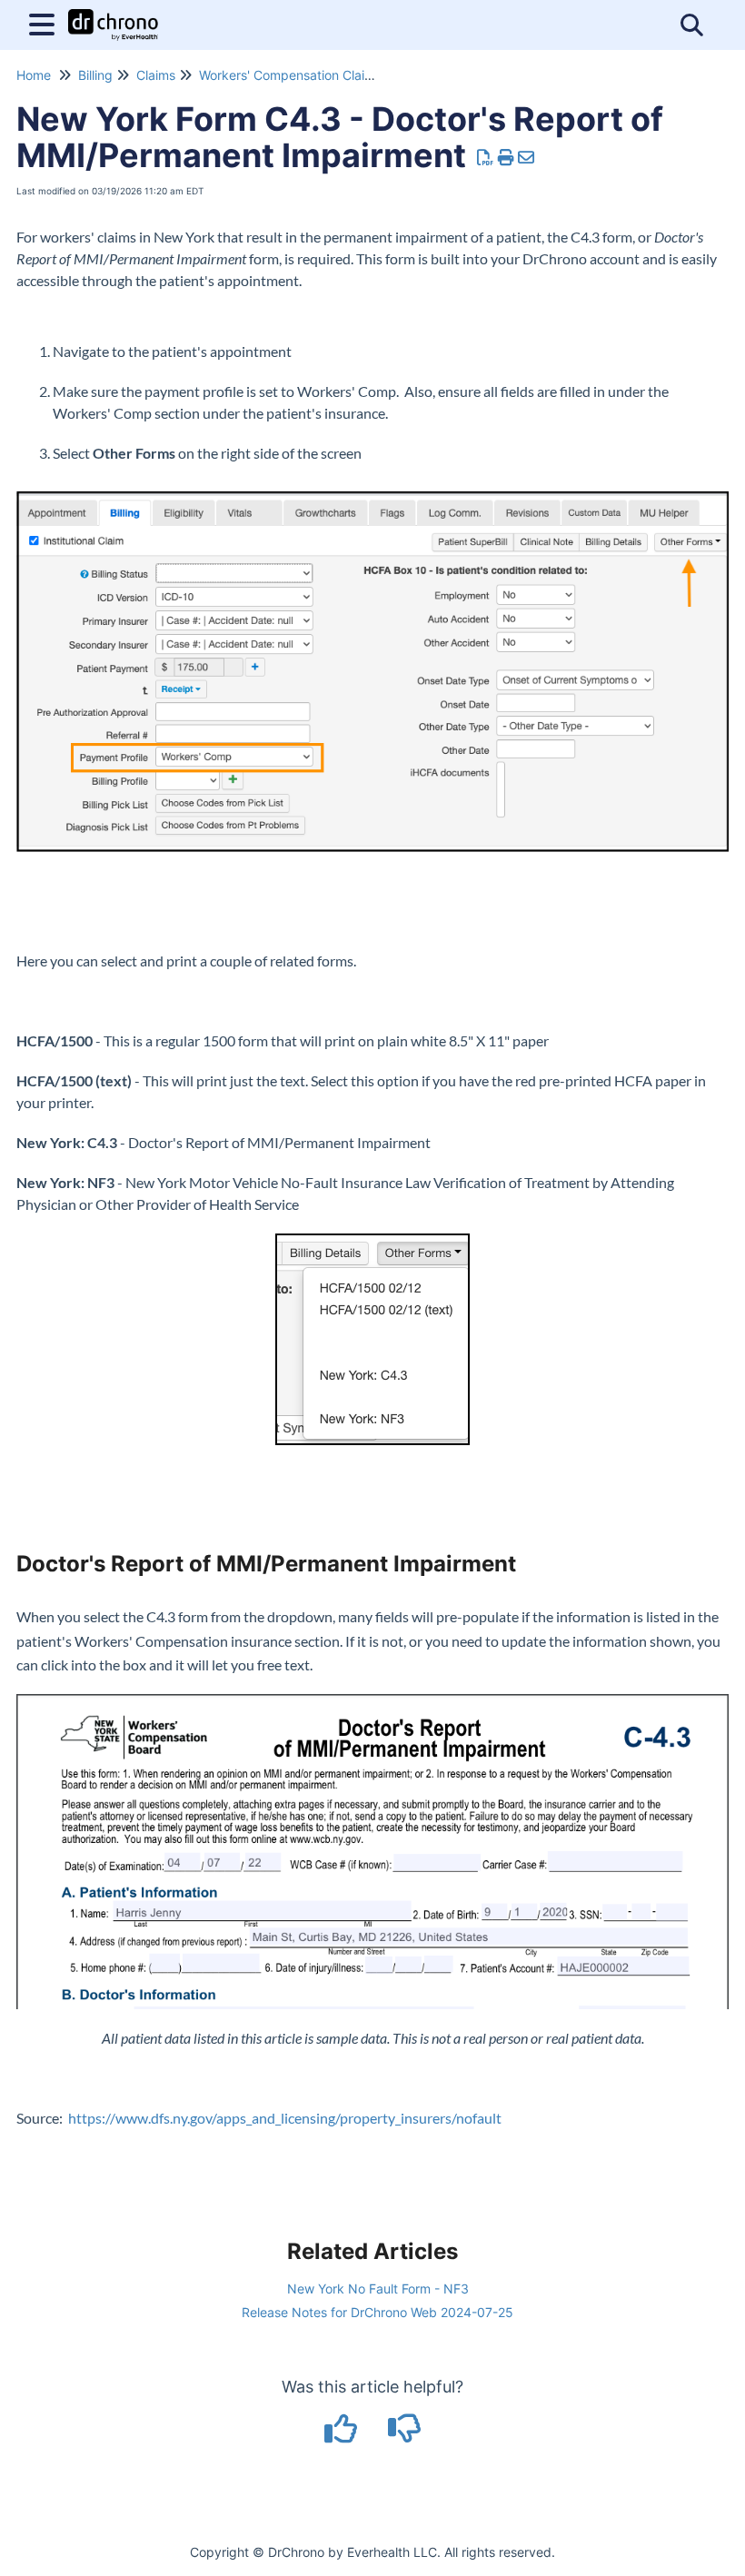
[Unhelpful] (405, 2435)
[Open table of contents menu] (45, 22)
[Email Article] (526, 158)
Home (34, 75)
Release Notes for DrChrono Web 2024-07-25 (377, 2312)
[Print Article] (507, 158)
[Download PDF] (486, 158)
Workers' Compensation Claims (290, 75)
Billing (95, 75)
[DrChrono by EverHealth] (113, 16)
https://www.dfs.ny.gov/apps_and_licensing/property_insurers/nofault (282, 2118)
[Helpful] (343, 2435)
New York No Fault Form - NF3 (378, 2289)
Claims (156, 75)
